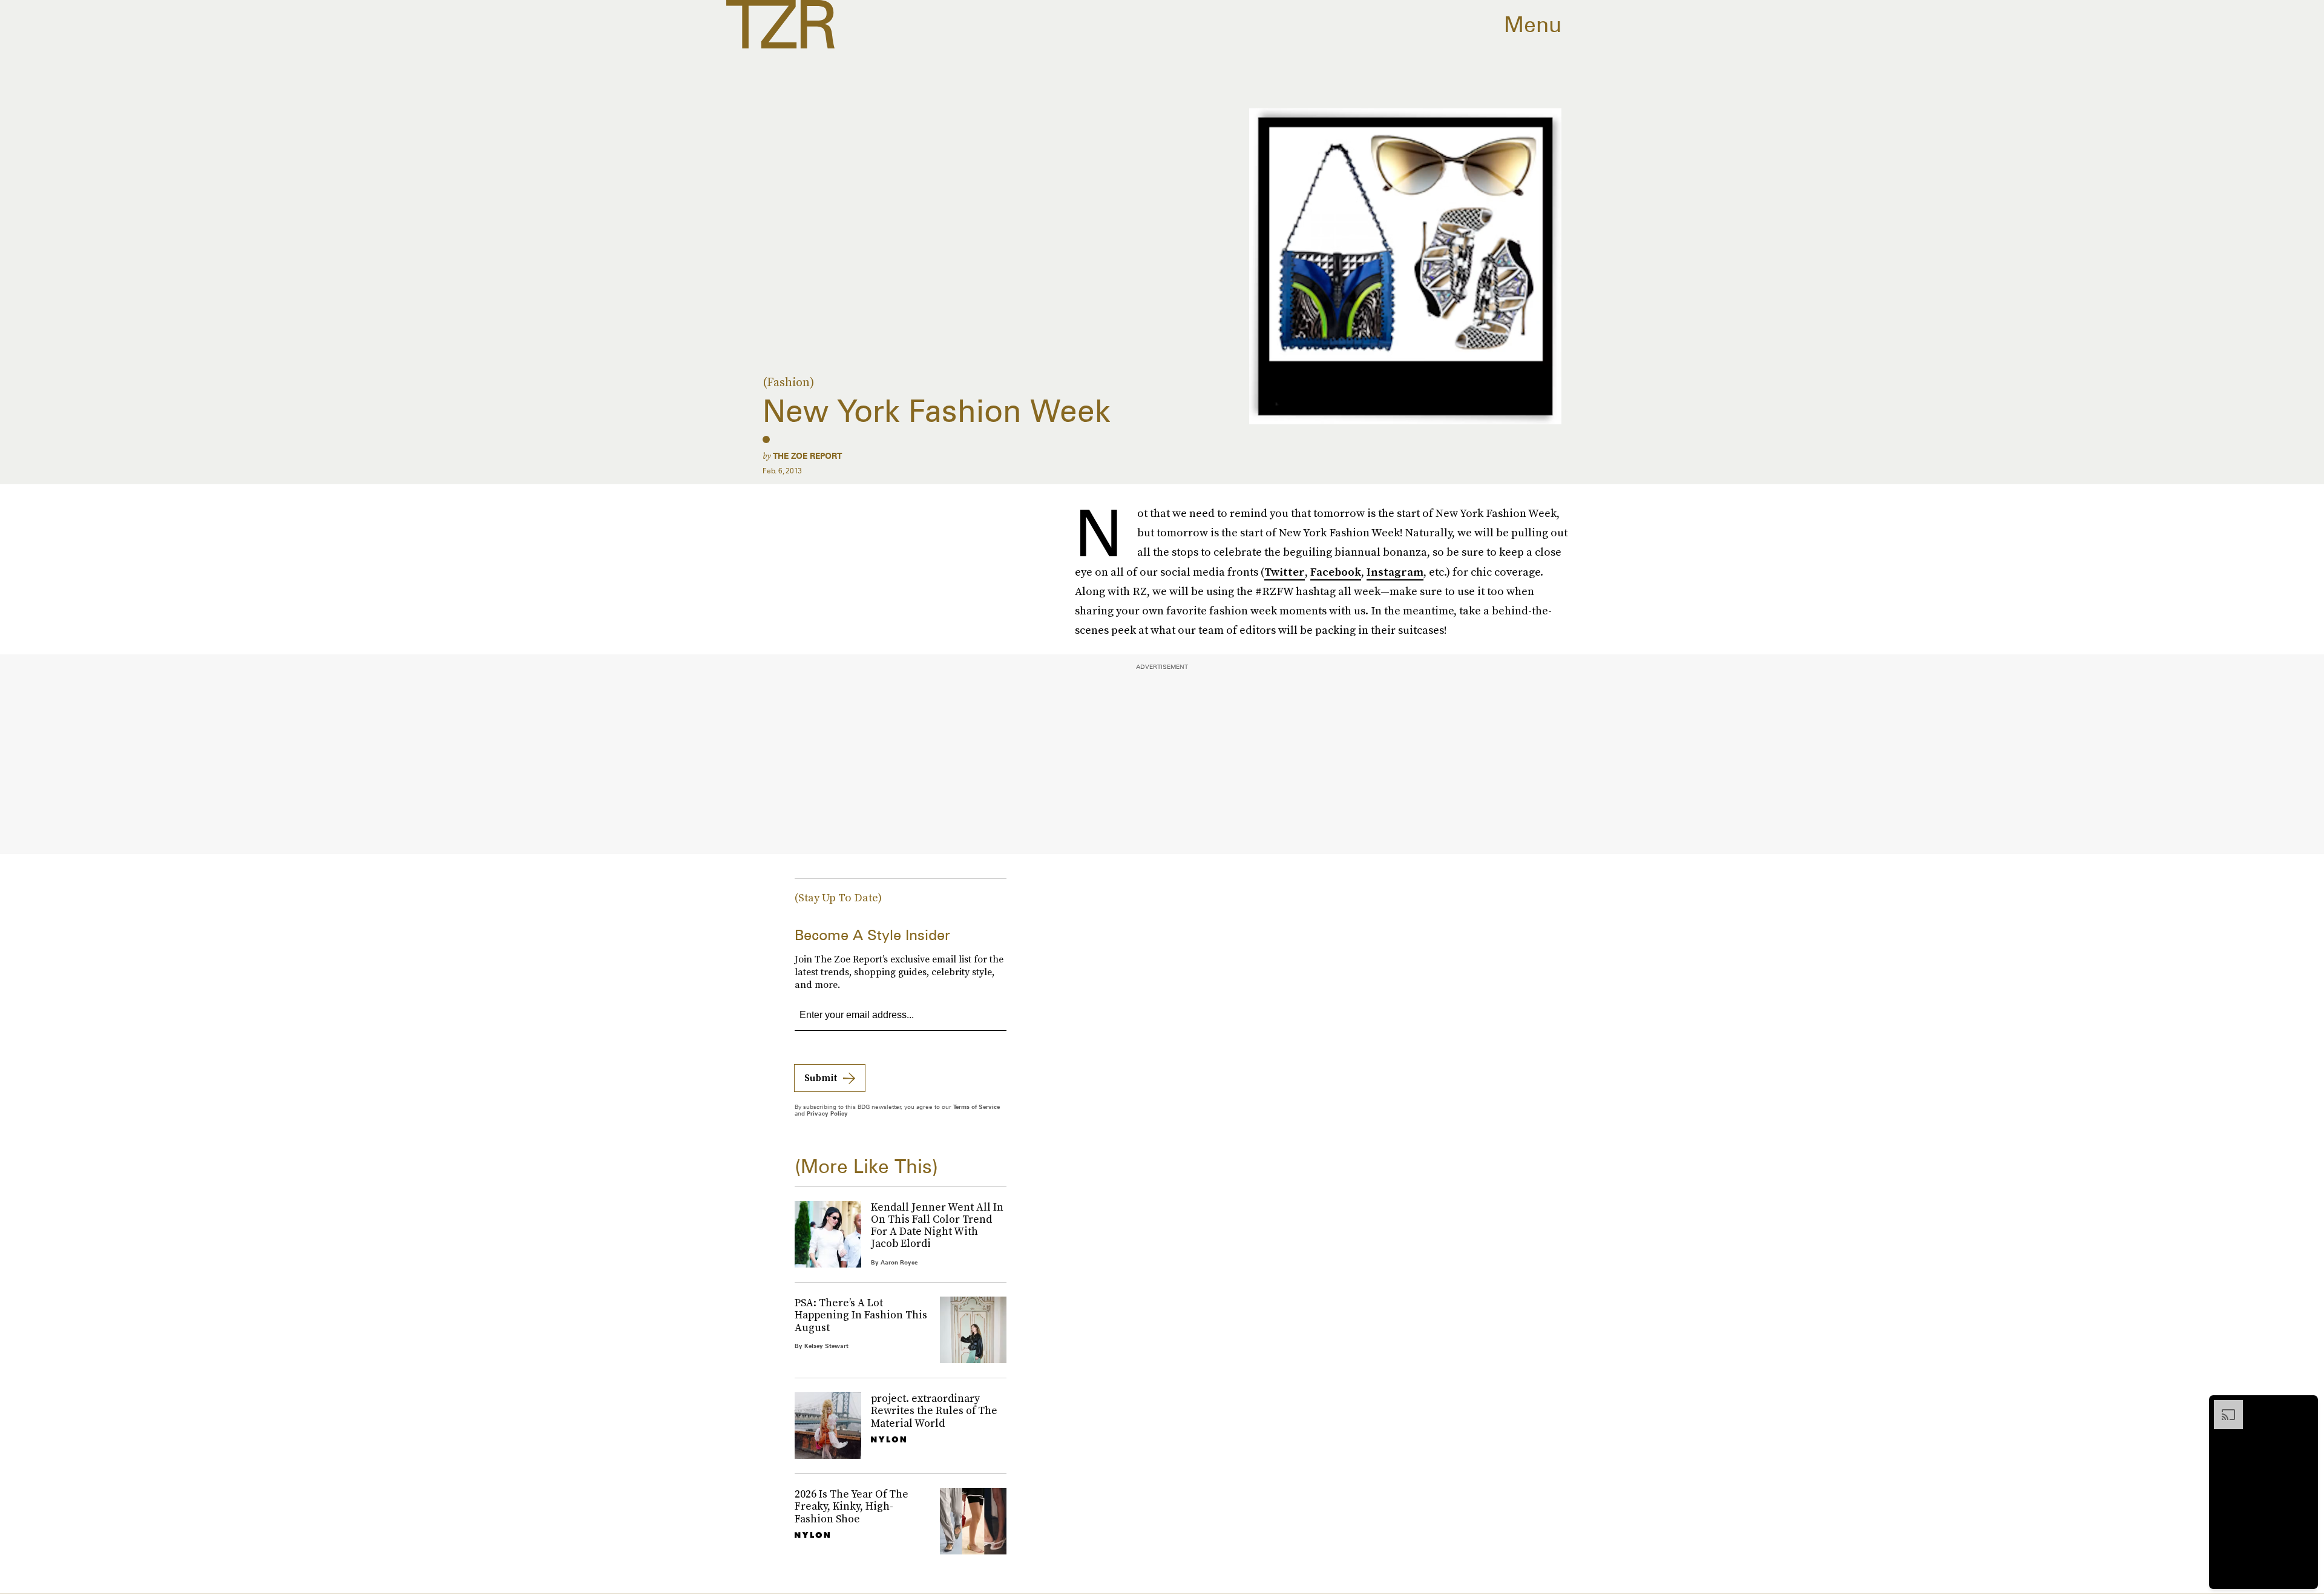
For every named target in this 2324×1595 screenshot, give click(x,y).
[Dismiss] (2305, 1406)
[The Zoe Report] (780, 24)
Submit (821, 1077)
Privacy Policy (827, 1113)
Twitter (1285, 572)
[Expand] (2222, 1406)
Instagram (1395, 572)
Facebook (1336, 572)
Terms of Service (977, 1107)
